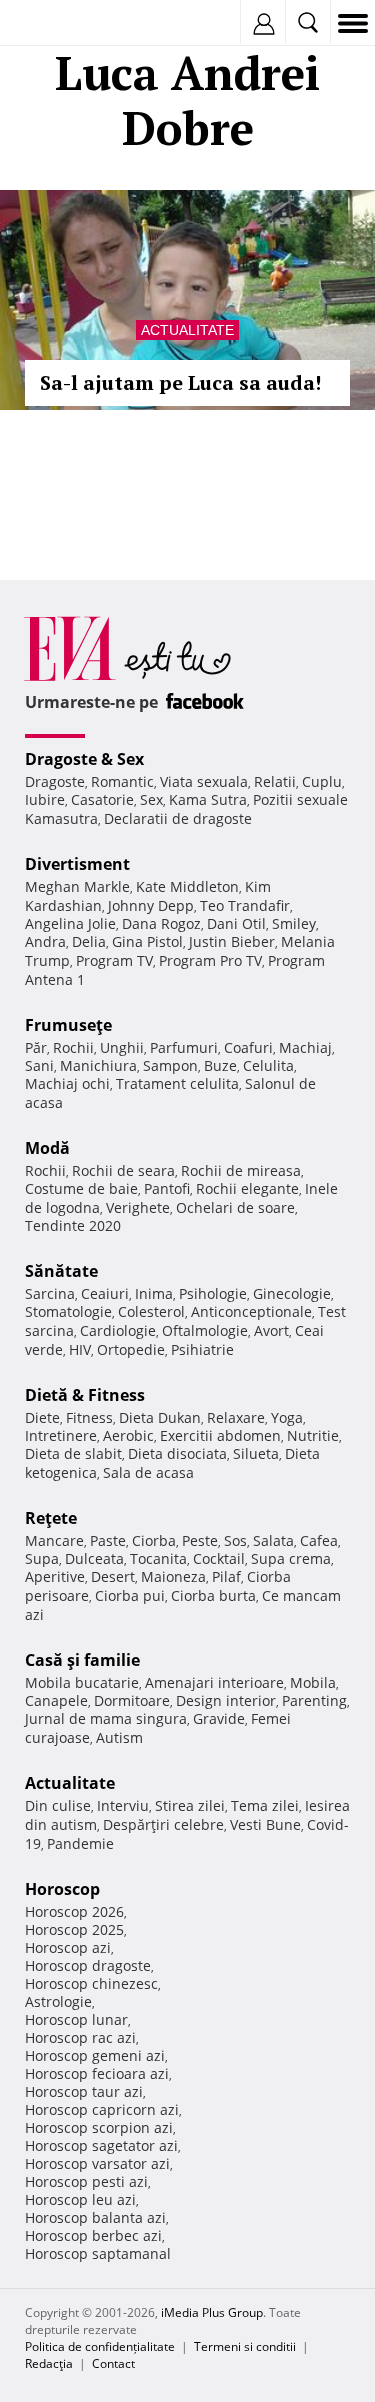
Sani (39, 1065)
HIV (80, 1349)
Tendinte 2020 (73, 1225)
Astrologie (58, 2001)
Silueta (256, 1453)
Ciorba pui (130, 1595)
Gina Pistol (147, 941)
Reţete (51, 1518)
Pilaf (226, 1576)
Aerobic (128, 1435)
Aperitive (55, 1576)
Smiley (294, 923)
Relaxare (236, 1417)
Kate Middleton (187, 886)
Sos (235, 1540)
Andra (45, 941)
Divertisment (77, 864)
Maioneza (173, 1576)
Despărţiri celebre (163, 1824)
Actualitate (187, 330)
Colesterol (151, 1311)
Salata (273, 1540)
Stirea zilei (190, 1805)
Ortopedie (131, 1349)
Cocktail (219, 1558)
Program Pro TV (210, 960)
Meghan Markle (77, 886)
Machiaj (305, 1047)
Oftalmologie (205, 1330)
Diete (42, 1417)
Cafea (319, 1540)
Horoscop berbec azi (93, 2235)
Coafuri (248, 1047)
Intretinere (61, 1435)
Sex (151, 799)
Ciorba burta (213, 1595)
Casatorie (102, 799)
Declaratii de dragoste (178, 818)
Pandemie (80, 1843)
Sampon (170, 1065)
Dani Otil (236, 923)
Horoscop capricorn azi (102, 2109)
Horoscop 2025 (74, 1929)
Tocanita (158, 1558)
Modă (47, 1148)
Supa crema (291, 1558)
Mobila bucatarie (82, 1682)
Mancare (54, 1540)
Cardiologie (118, 1330)
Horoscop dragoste (88, 1965)
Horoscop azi (68, 1947)
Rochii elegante (247, 1188)
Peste (200, 1540)
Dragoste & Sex (84, 759)
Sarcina (50, 1293)
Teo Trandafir (245, 905)
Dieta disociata (177, 1453)
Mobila (313, 1682)
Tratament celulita (177, 1083)
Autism (119, 1737)
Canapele (56, 1700)
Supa (42, 1558)
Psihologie (213, 1293)
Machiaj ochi (67, 1083)
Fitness (89, 1417)
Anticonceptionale (251, 1311)
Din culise (58, 1805)
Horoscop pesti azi (86, 2181)
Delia (89, 941)
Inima (154, 1293)
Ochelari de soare (235, 1207)
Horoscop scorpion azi (99, 2127)
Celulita (268, 1065)
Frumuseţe (68, 1025)
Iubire (45, 799)
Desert (113, 1576)
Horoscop (62, 1889)
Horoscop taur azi (84, 2091)
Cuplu (322, 781)
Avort (271, 1330)
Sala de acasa (148, 1472)
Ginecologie (292, 1293)
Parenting (314, 1700)
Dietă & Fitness (85, 1395)
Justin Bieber (232, 941)
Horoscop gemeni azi (95, 2055)
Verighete (138, 1207)
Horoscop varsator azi (97, 2163)
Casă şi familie (82, 1660)
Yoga (287, 1417)
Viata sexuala (204, 781)
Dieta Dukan (160, 1417)
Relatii (275, 781)
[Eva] (62, 23)
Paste (108, 1540)
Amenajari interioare (214, 1682)
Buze (220, 1065)
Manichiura (98, 1065)
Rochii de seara (123, 1170)
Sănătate (61, 1271)
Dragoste (55, 781)
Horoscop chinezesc (91, 1983)
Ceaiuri (105, 1293)
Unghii (122, 1047)
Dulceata (94, 1558)
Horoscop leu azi (80, 2199)
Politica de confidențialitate (100, 2346)
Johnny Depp (151, 905)
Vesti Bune (265, 1824)
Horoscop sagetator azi (101, 2145)
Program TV (114, 960)
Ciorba (154, 1540)
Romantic (122, 781)
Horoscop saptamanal (98, 2253)
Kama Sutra (208, 799)
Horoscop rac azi (80, 2037)
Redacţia (49, 2363)
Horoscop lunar (76, 2019)
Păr (36, 1047)
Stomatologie (68, 1311)
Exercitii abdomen (220, 1435)
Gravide (219, 1718)
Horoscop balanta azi (95, 2217)
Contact (113, 2363)
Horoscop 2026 (74, 1911)
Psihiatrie (202, 1349)
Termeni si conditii (245, 2346)
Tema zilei (265, 1805)
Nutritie (313, 1435)
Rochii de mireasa (241, 1170)
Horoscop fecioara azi (97, 2073)
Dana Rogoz (161, 923)
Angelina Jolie (70, 923)
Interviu (123, 1805)
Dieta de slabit (73, 1453)
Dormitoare (132, 1700)
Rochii (73, 1047)
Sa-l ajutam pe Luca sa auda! (180, 382)
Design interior (226, 1700)
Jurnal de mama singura (106, 1718)
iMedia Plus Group (212, 2312)
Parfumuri (184, 1047)
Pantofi (167, 1188)
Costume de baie (81, 1188)
